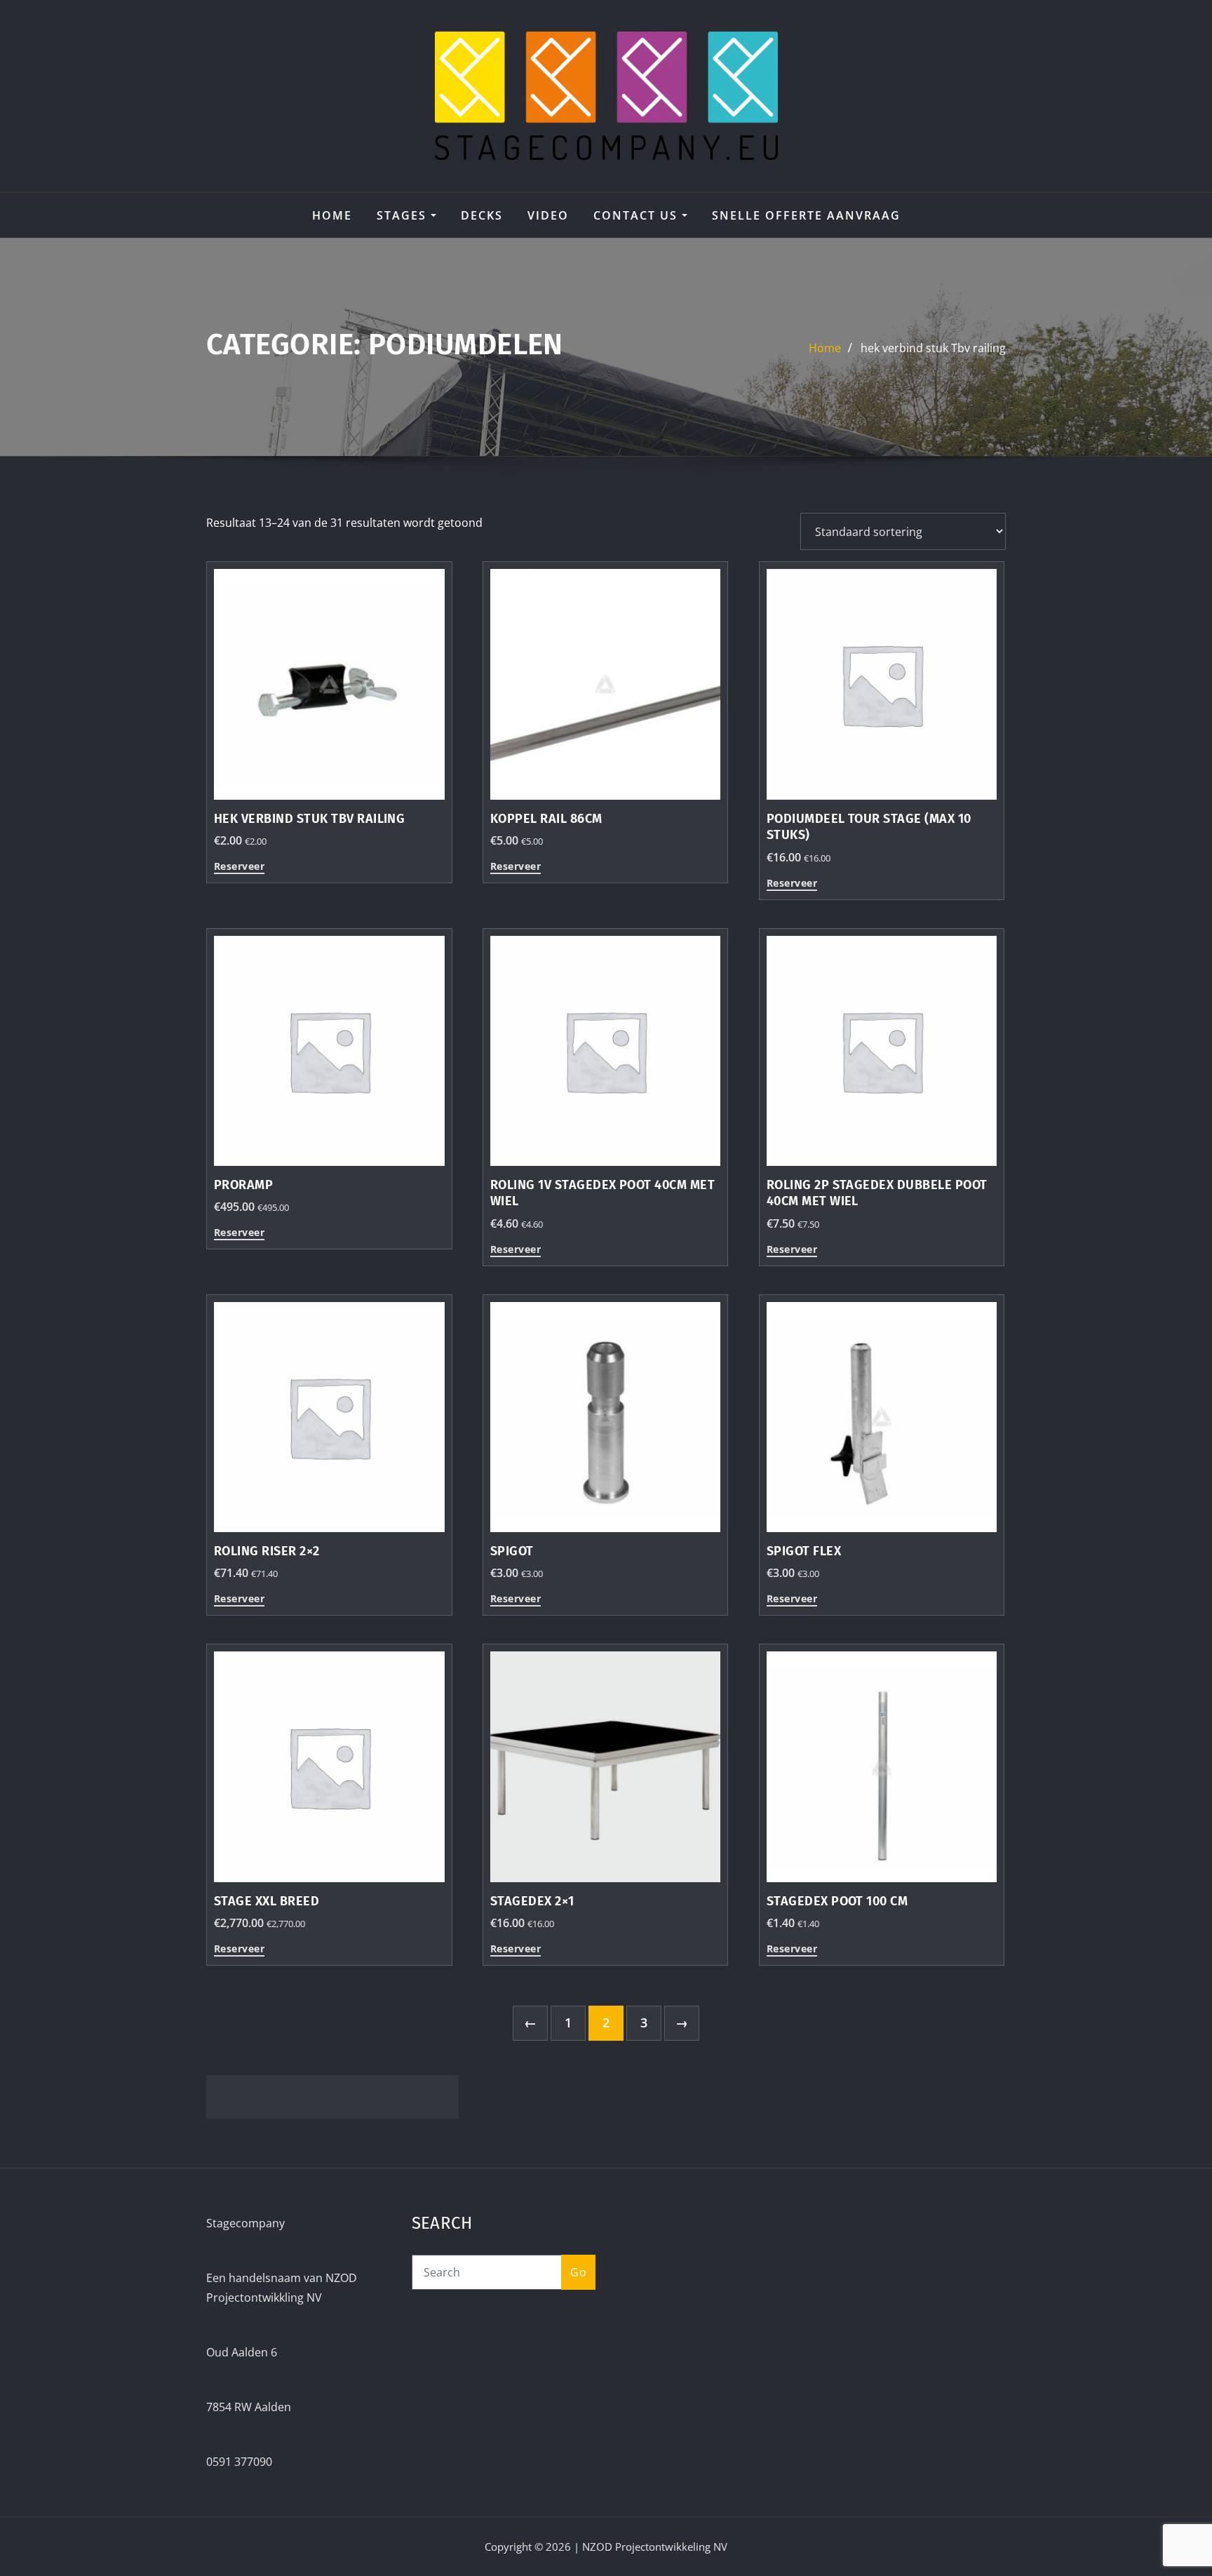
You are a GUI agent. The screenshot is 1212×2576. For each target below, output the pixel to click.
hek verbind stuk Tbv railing (933, 348)
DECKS (482, 215)
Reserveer (239, 867)
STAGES (404, 215)
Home (332, 215)
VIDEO (548, 215)
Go (578, 2272)
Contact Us (638, 215)
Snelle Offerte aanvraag (806, 215)
